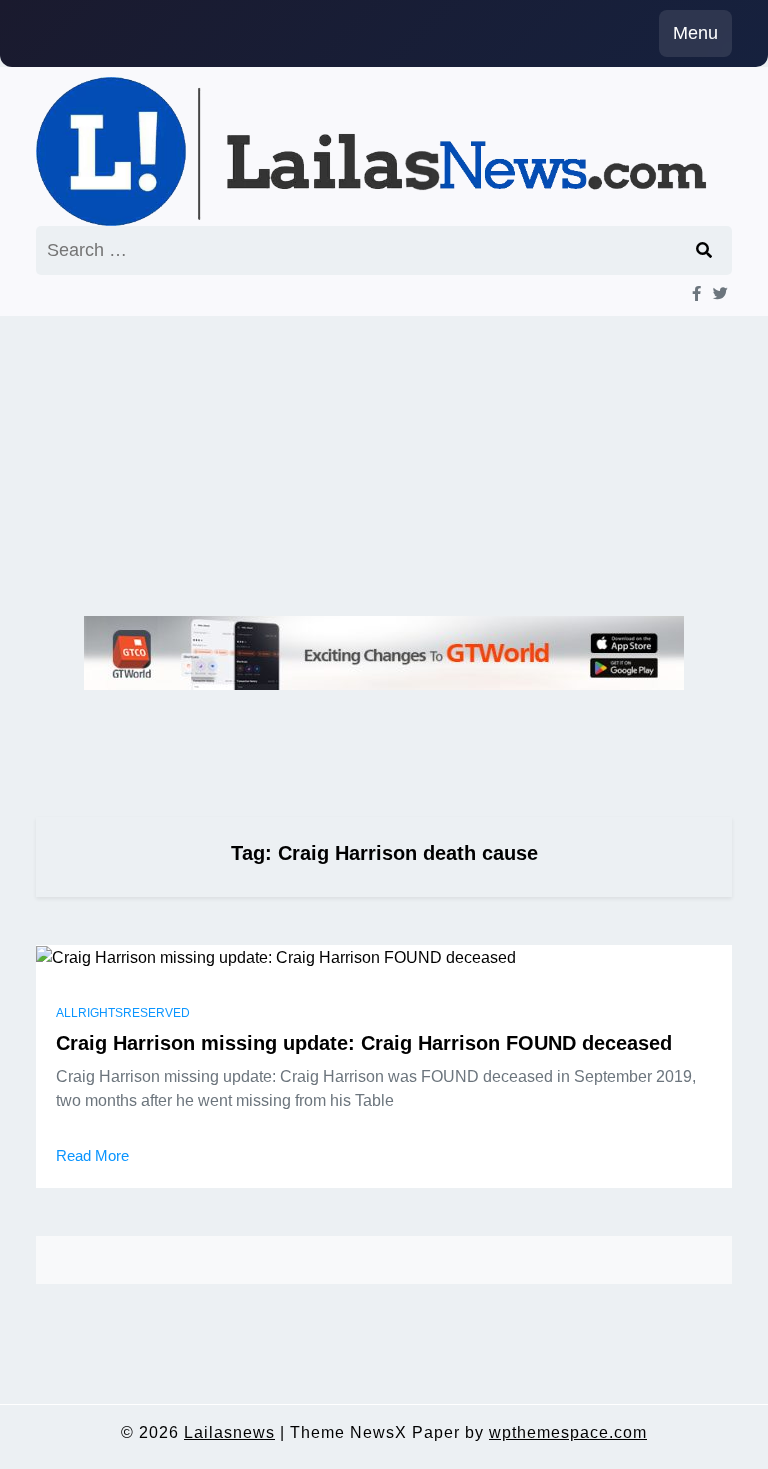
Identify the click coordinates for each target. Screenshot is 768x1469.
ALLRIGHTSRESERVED (123, 1013)
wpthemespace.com (568, 1432)
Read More (92, 1155)
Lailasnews (229, 1432)
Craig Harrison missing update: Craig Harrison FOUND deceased (364, 1043)
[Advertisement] (384, 466)
